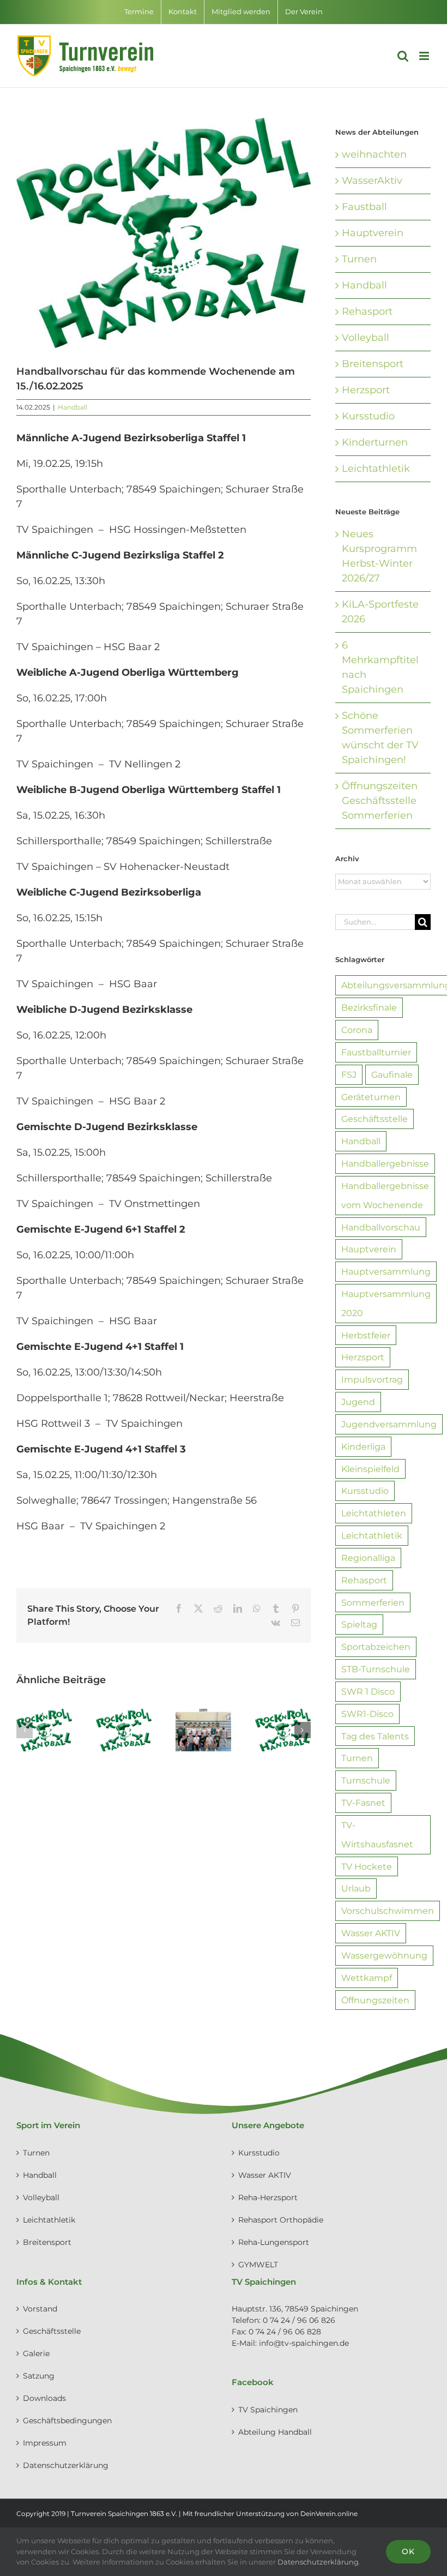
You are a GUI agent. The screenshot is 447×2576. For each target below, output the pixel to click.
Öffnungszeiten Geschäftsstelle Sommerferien (380, 801)
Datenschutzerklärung (66, 2465)
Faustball (364, 207)
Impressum (45, 2443)
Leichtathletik (376, 469)
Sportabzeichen (376, 1647)
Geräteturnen (371, 1097)
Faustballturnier (376, 1052)
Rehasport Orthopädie (281, 2220)
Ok (408, 2551)
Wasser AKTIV (371, 1933)
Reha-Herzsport (268, 2197)
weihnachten (374, 154)
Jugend (358, 1402)
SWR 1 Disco (368, 1691)
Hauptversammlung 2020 (386, 1303)
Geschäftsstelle (374, 1119)
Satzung (39, 2376)
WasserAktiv (372, 181)
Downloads (44, 2398)
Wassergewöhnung (384, 1955)
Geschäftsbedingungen (67, 2421)
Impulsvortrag (372, 1379)
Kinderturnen (375, 442)
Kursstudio (368, 416)
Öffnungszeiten (375, 2000)
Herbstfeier (366, 1335)
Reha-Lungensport (274, 2242)
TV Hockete (367, 1866)
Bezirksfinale (369, 1007)
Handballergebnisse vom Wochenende (385, 1195)
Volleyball (366, 338)
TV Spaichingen (268, 2410)
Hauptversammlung (386, 1271)
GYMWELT (258, 2265)
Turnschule (366, 1780)
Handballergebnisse (385, 1163)
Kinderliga (363, 1446)
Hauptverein (373, 233)
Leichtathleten (374, 1513)
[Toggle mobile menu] (425, 56)
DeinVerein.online (329, 2514)
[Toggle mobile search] (403, 56)
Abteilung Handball (275, 2432)
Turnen (359, 259)
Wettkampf (367, 1978)
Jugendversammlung (389, 1424)
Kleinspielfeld (370, 1469)
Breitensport (373, 364)
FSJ (349, 1074)
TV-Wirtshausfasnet (377, 1835)
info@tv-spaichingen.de (304, 2343)
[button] (25, 1730)
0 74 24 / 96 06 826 (299, 2320)
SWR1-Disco (367, 1714)
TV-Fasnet (363, 1803)
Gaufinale (392, 1074)
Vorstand (40, 2309)
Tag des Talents (375, 1736)
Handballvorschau (381, 1227)
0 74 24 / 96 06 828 (285, 2332)
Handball (73, 407)
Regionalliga (368, 1558)
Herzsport (366, 390)
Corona (357, 1030)
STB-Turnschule (376, 1669)
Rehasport (367, 311)
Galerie (36, 2353)
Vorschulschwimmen (388, 1911)
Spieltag (359, 1624)
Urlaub (356, 1888)
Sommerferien (373, 1602)
